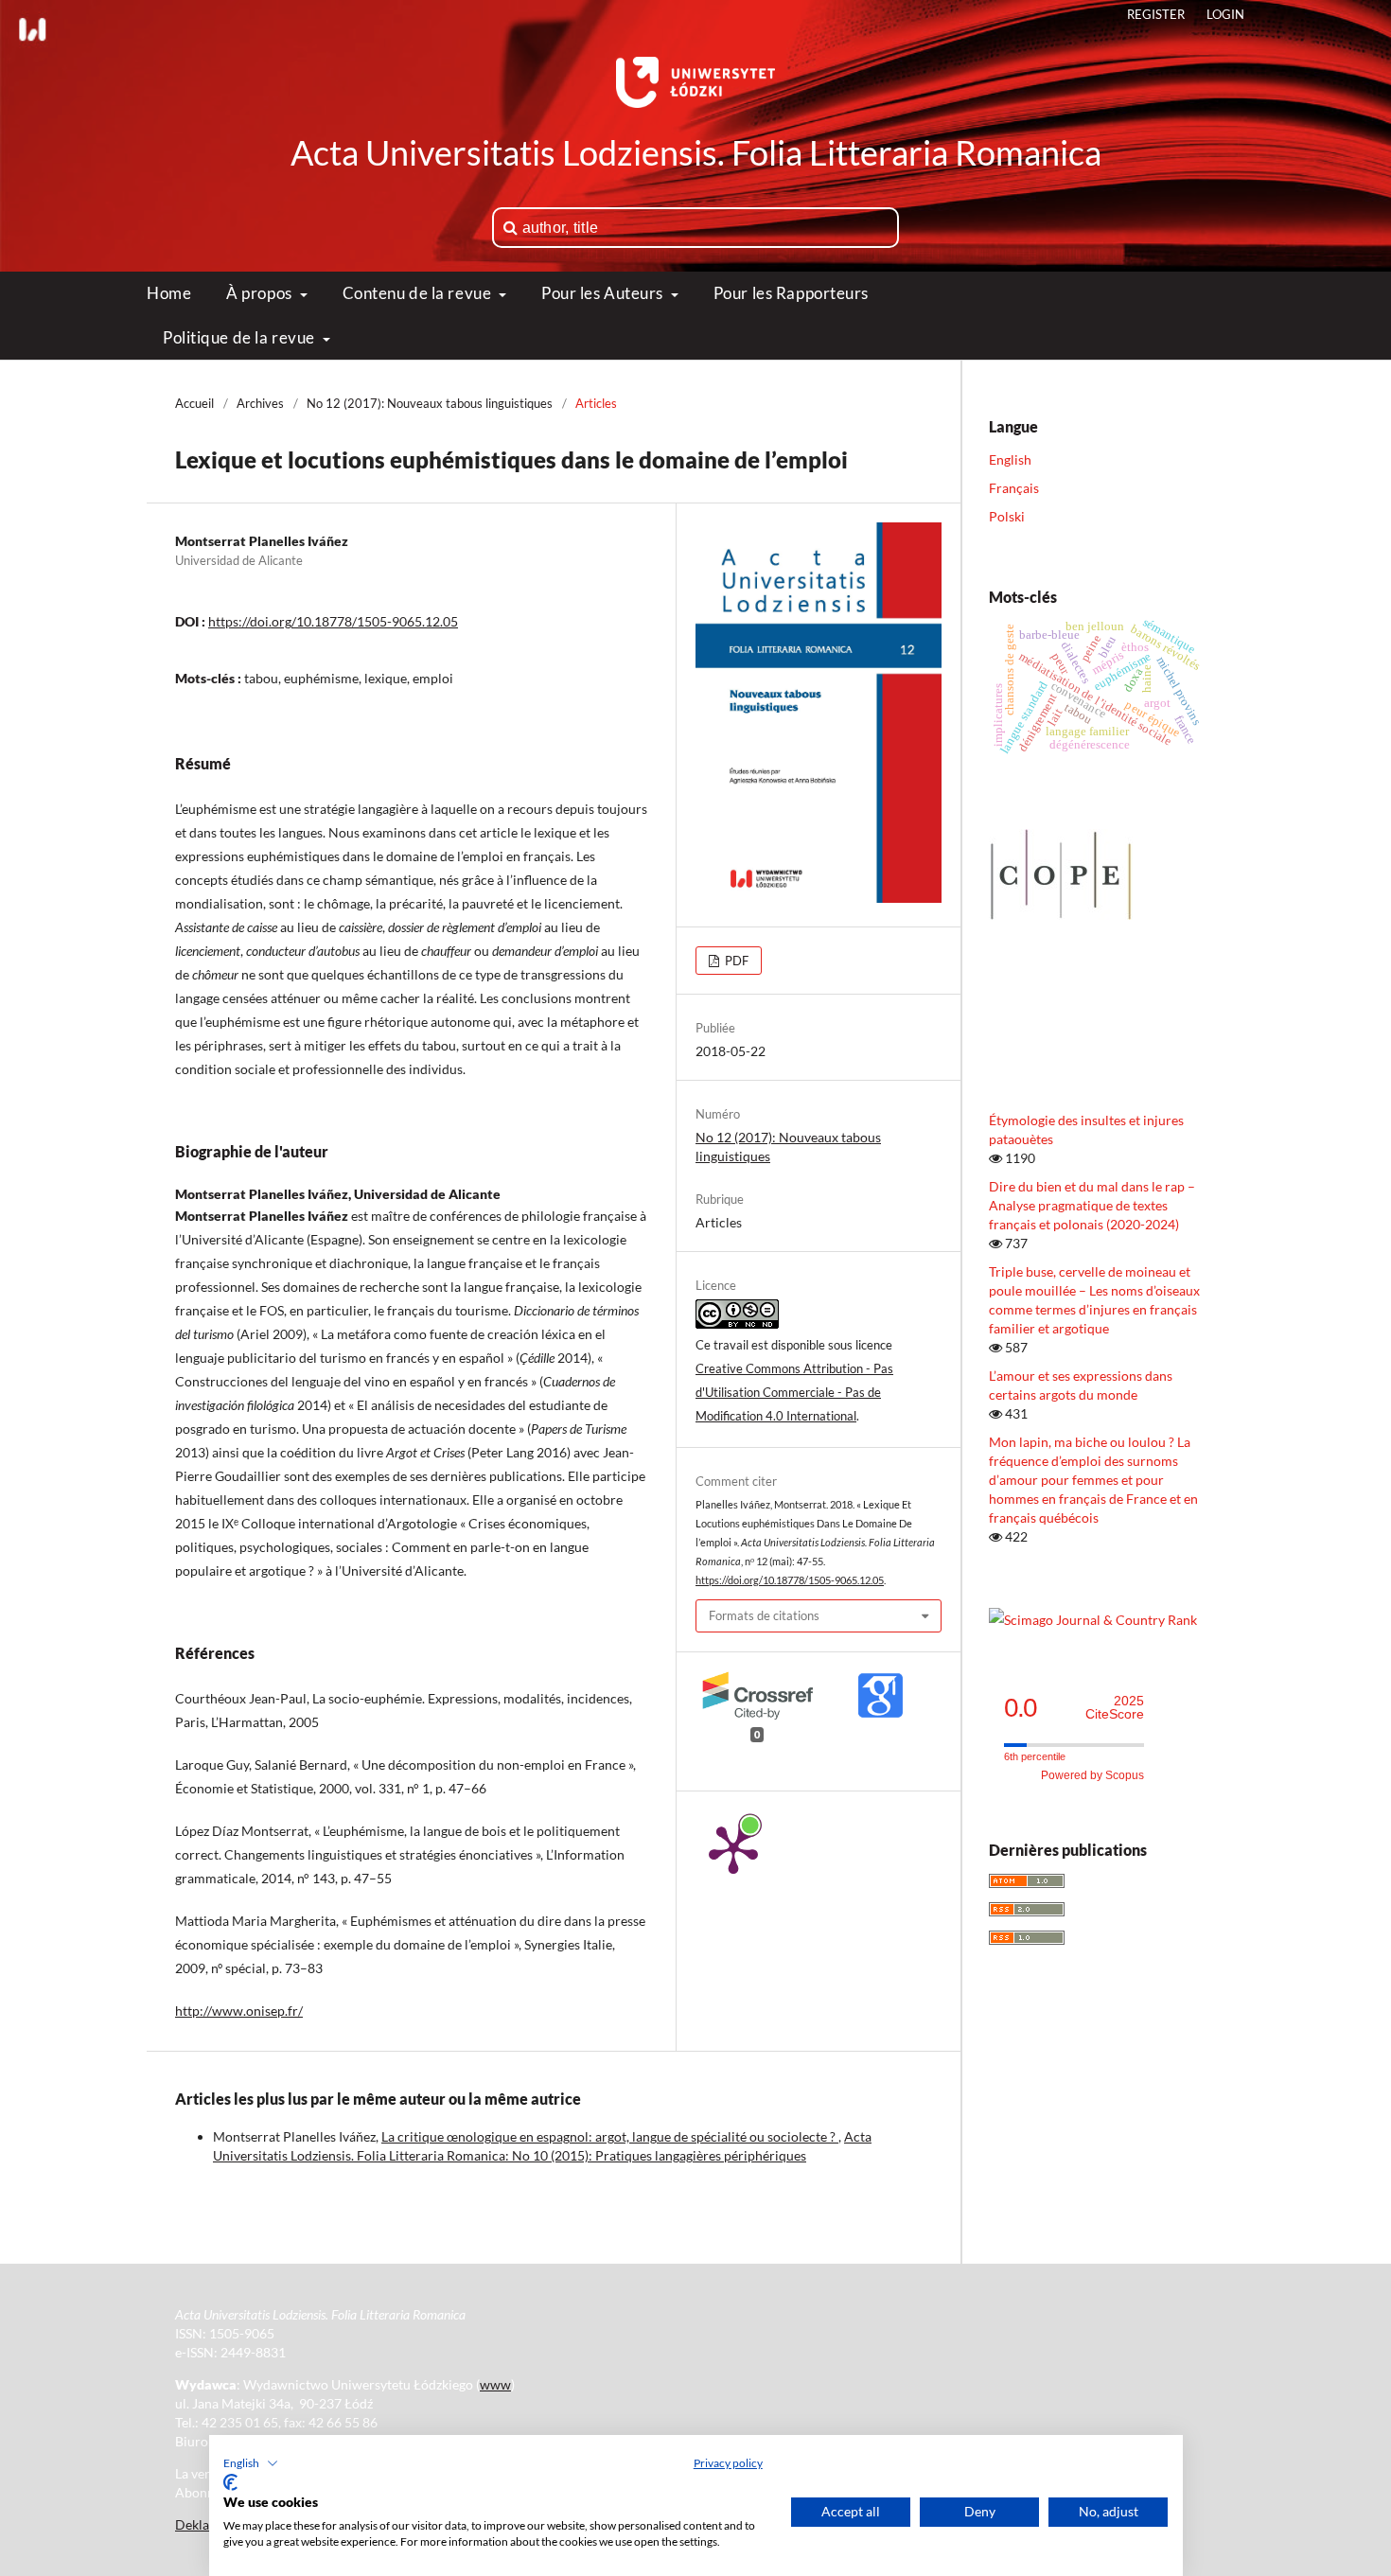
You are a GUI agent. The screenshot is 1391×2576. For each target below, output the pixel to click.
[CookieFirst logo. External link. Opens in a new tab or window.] (230, 2482)
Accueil (194, 403)
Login (1225, 14)
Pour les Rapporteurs (791, 293)
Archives (260, 403)
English (1010, 459)
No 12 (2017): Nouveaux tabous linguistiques (430, 403)
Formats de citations (764, 1615)
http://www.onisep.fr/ (239, 2011)
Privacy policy (728, 2463)
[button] (251, 2463)
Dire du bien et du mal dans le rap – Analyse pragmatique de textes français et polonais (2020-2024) (1092, 1205)
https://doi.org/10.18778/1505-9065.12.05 (333, 621)
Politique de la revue (240, 337)
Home (169, 293)
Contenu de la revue (419, 293)
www (495, 2384)
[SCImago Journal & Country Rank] (1093, 1620)
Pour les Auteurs (604, 293)
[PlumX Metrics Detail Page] (733, 1848)
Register (1156, 14)
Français (1014, 488)
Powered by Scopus (1092, 1775)
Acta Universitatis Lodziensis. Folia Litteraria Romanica (696, 152)
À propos (261, 293)
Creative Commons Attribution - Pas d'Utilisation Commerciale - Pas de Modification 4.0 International (794, 1392)
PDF (735, 961)
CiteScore (1115, 1708)
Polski (1007, 516)
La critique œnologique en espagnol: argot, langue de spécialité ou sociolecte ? (610, 2136)
